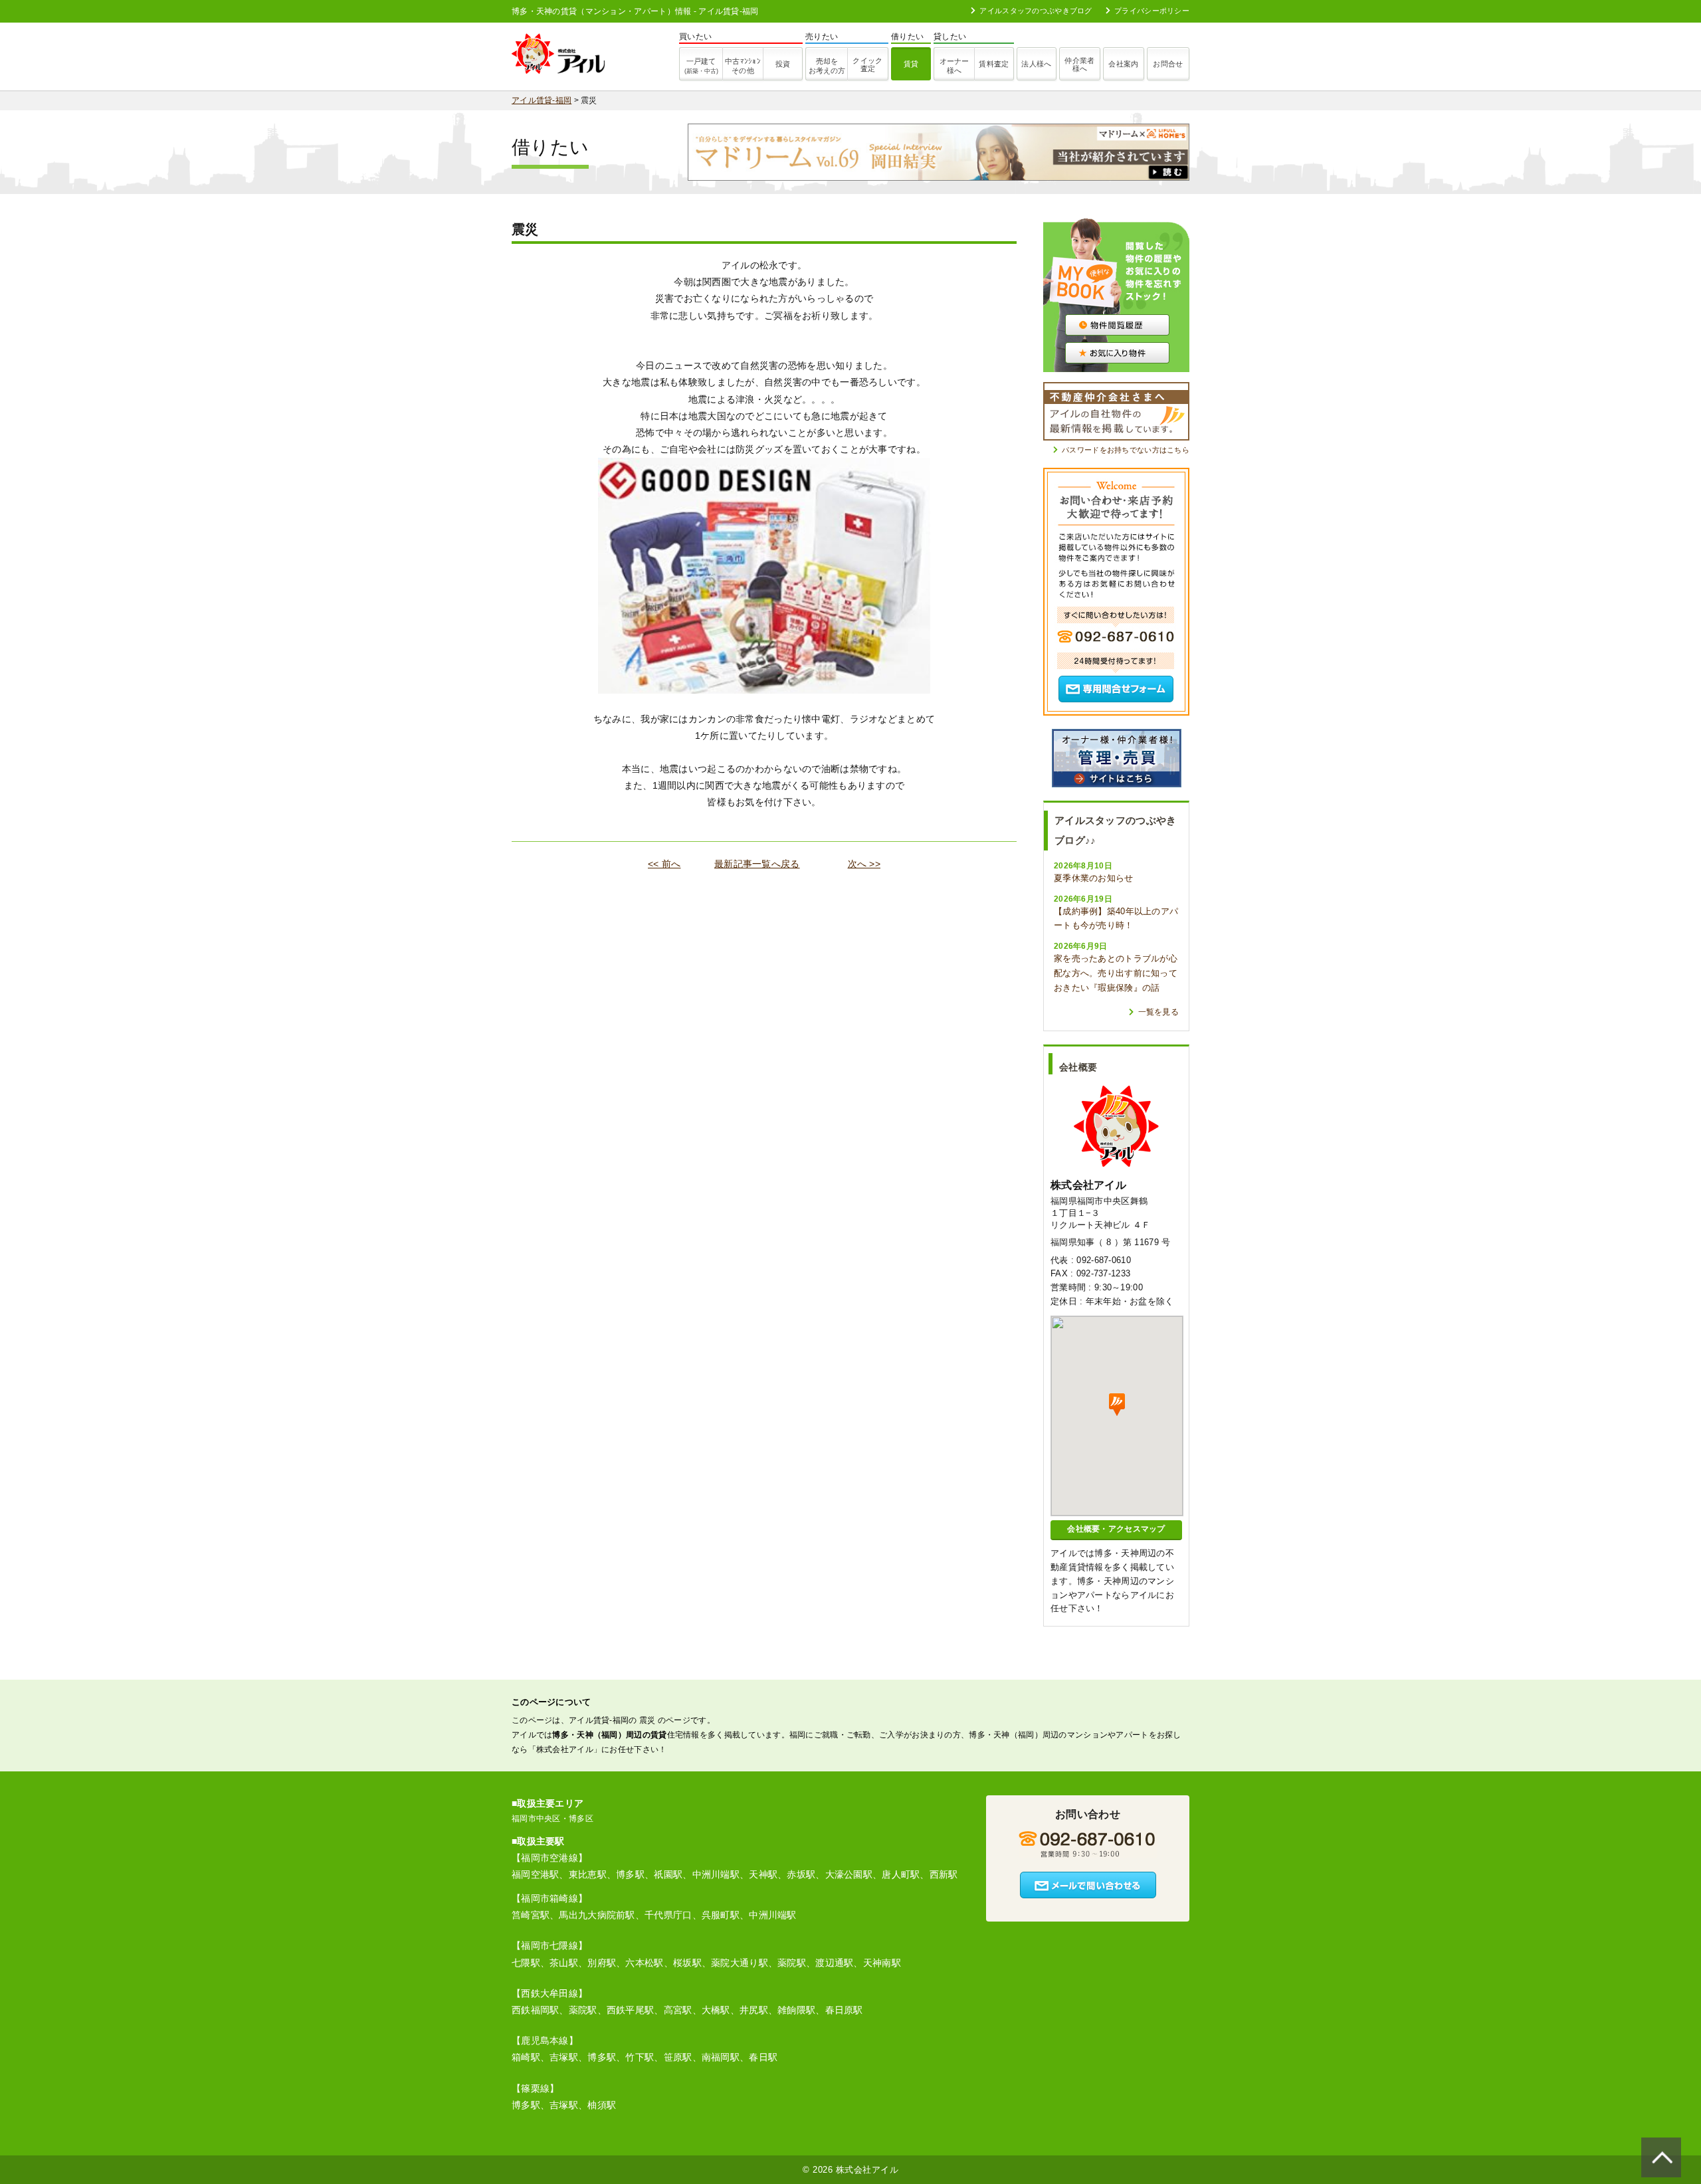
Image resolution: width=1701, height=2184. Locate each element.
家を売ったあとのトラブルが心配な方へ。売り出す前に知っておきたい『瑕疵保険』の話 (1116, 973)
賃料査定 (994, 64)
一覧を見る (1158, 1012)
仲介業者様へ (1079, 64)
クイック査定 (867, 64)
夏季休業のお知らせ (1094, 878)
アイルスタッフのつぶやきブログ (1036, 11)
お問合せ (1168, 64)
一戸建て (701, 66)
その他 (743, 66)
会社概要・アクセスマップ (1116, 1529)
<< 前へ (664, 864)
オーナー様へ (954, 66)
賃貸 (911, 64)
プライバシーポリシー (1152, 11)
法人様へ (1036, 64)
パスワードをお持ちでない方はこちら (1126, 450)
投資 (783, 64)
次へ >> (864, 864)
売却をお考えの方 (827, 66)
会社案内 (1123, 64)
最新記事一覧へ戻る (757, 864)
